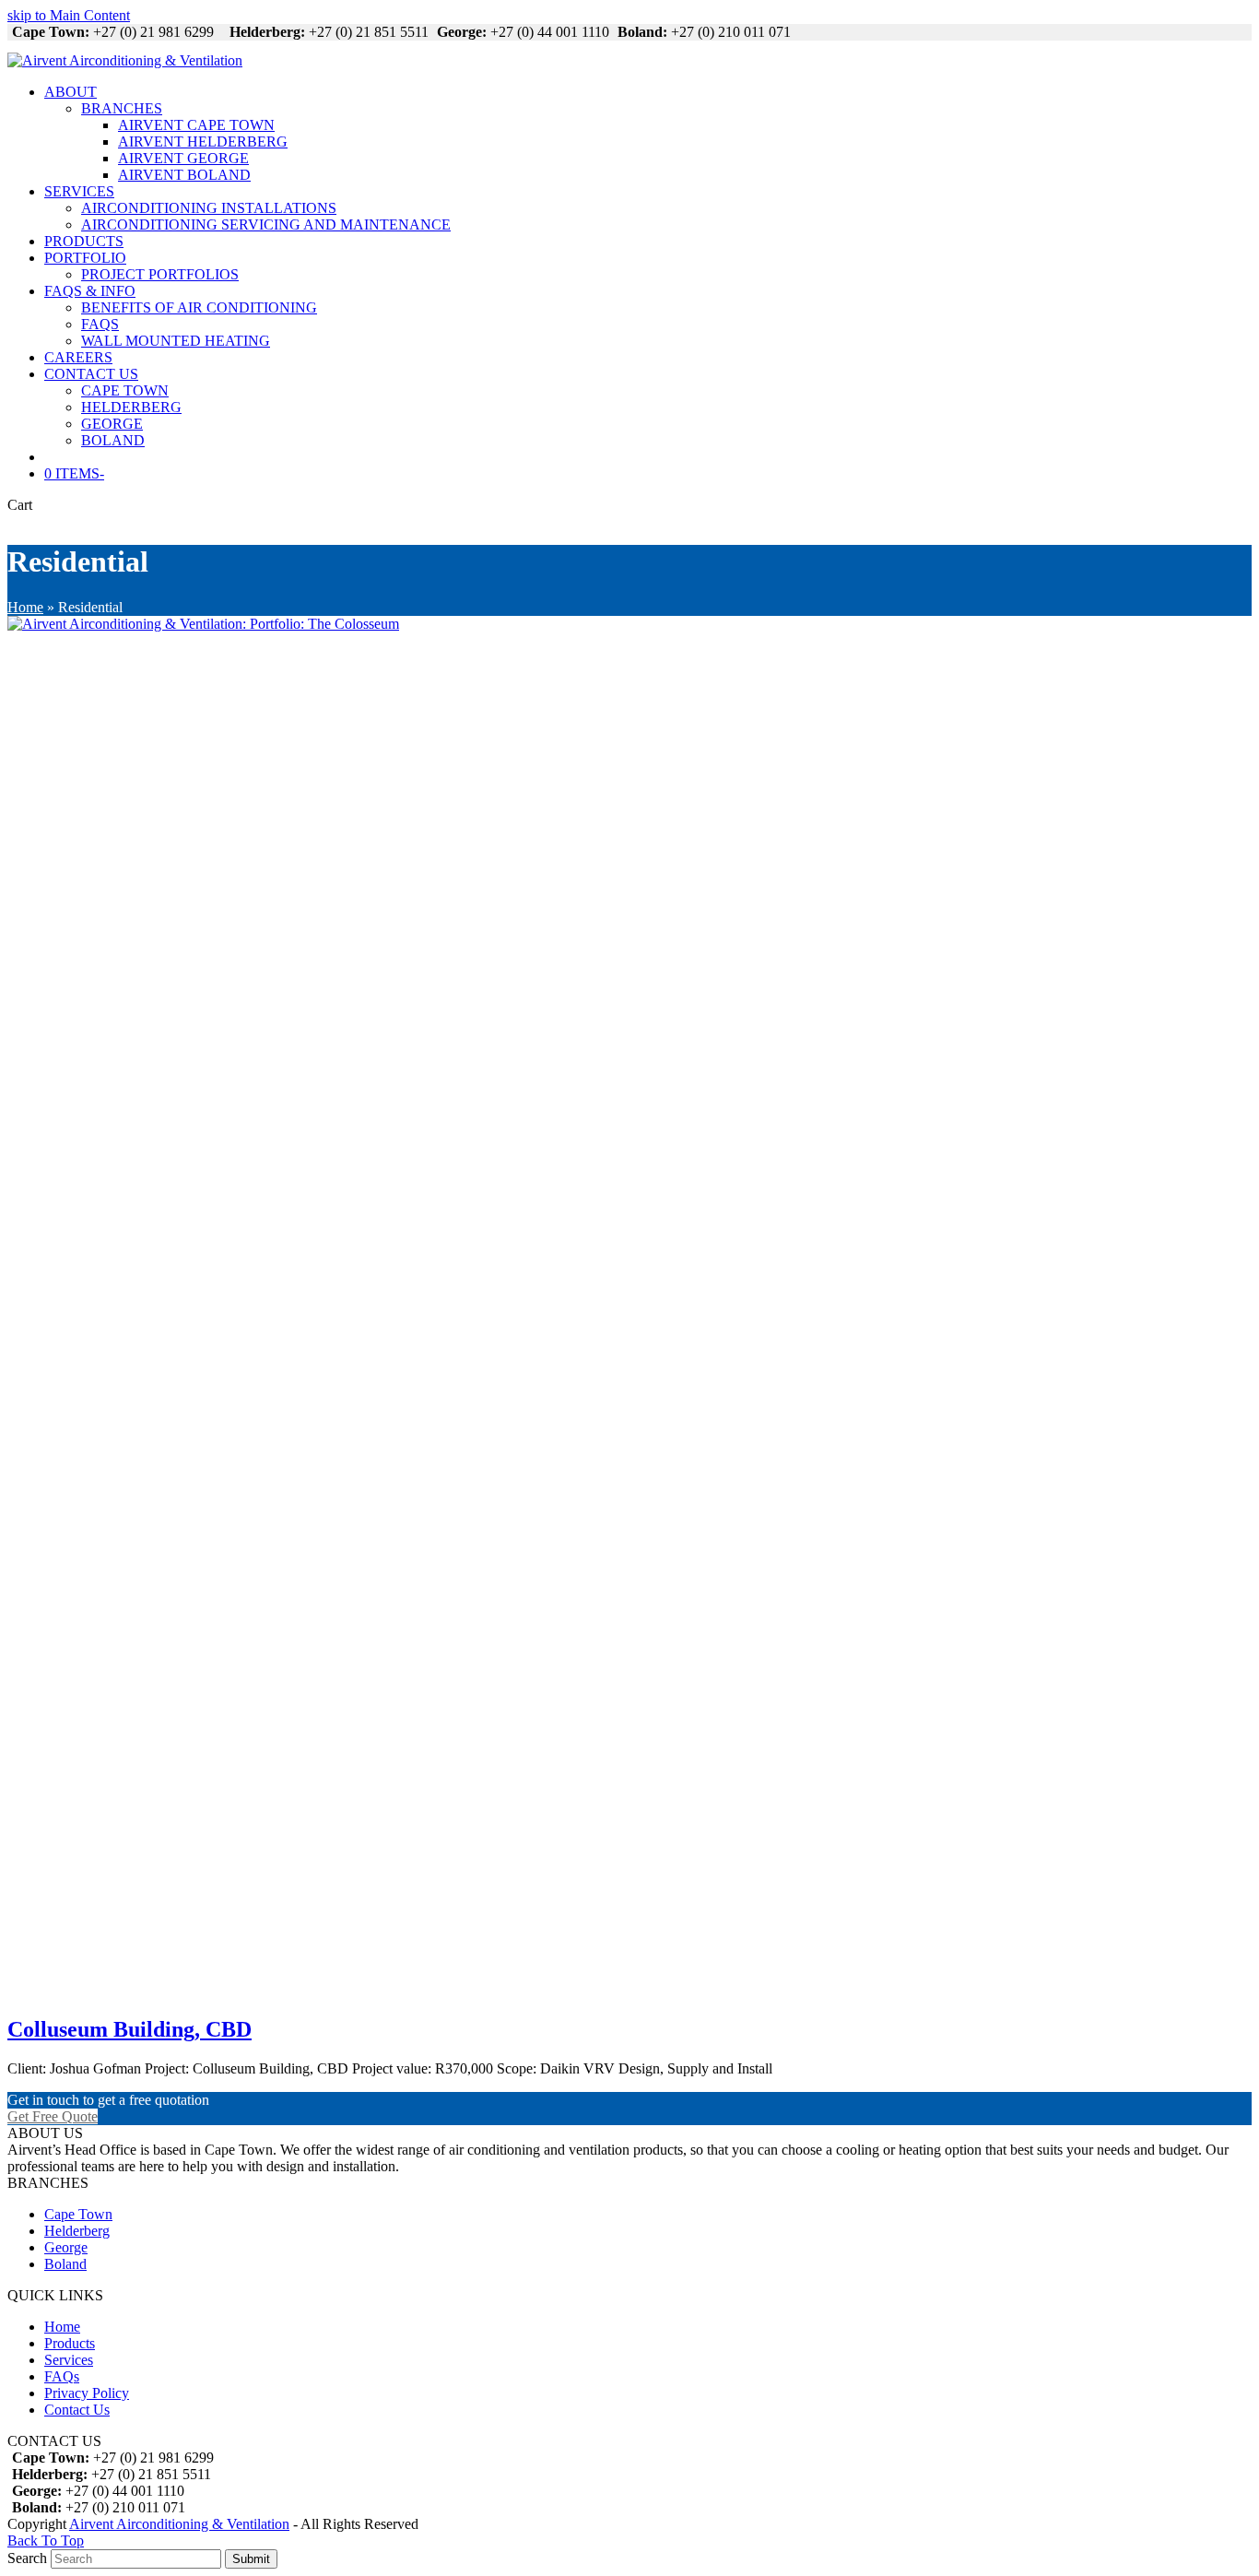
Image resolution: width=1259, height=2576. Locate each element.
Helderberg (77, 2231)
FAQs (62, 2376)
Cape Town (78, 2214)
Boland (65, 2264)
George (66, 2247)
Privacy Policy (87, 2393)
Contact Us (77, 2410)
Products (70, 2343)
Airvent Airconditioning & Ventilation (179, 2524)
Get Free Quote (53, 2116)
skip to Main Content (69, 15)
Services (69, 2360)
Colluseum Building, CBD (129, 2029)
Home (25, 607)
